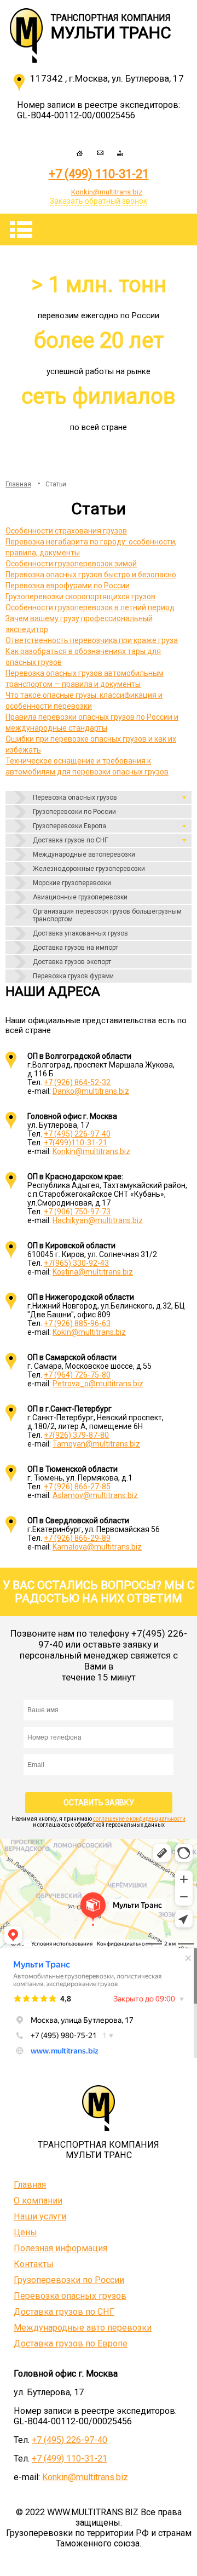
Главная (30, 2185)
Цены (25, 2232)
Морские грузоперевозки (72, 883)
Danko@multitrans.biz (91, 1091)
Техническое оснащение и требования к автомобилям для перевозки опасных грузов (87, 766)
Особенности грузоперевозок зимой (71, 564)
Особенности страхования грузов (66, 531)
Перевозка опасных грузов (75, 798)
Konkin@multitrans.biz (91, 1151)
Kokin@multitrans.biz (89, 1332)
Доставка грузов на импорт (76, 948)
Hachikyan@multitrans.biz (98, 1220)
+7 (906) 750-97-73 (77, 1212)
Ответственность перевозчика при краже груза (92, 640)
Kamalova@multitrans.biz (97, 1547)
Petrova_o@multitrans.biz (98, 1384)
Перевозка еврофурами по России (68, 586)
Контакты (34, 2264)
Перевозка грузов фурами (73, 976)
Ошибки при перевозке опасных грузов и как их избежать (91, 744)
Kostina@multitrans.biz (93, 1272)
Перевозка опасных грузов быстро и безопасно (91, 575)
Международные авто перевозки (83, 2328)
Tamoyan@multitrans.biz (96, 1444)
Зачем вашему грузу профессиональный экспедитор (79, 624)
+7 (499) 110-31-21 (99, 174)
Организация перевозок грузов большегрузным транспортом (107, 915)
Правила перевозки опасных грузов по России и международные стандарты (92, 722)
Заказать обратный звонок (99, 201)
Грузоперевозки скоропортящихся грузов (80, 596)
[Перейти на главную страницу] (30, 31)
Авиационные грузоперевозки (80, 897)
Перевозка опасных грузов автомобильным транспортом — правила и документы (85, 679)
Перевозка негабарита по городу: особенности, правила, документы (91, 547)
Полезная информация (60, 2248)
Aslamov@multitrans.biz (95, 1495)
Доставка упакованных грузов (80, 933)
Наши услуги (40, 2216)
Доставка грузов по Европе (71, 2343)
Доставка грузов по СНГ (70, 840)
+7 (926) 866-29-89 (77, 1538)
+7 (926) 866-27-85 (77, 1487)
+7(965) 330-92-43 (76, 1263)
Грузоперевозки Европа (69, 826)
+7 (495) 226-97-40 (77, 1134)
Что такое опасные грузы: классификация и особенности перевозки (84, 701)
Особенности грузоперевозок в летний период (90, 607)
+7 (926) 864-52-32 (77, 1082)
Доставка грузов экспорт (72, 962)
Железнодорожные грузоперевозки (89, 869)
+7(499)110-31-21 (76, 1143)
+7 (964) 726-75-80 (77, 1375)
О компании (38, 2201)
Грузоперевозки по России (74, 812)
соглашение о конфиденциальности (139, 1819)
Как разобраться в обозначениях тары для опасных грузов (83, 657)
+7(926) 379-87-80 (76, 1435)
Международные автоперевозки (84, 854)
